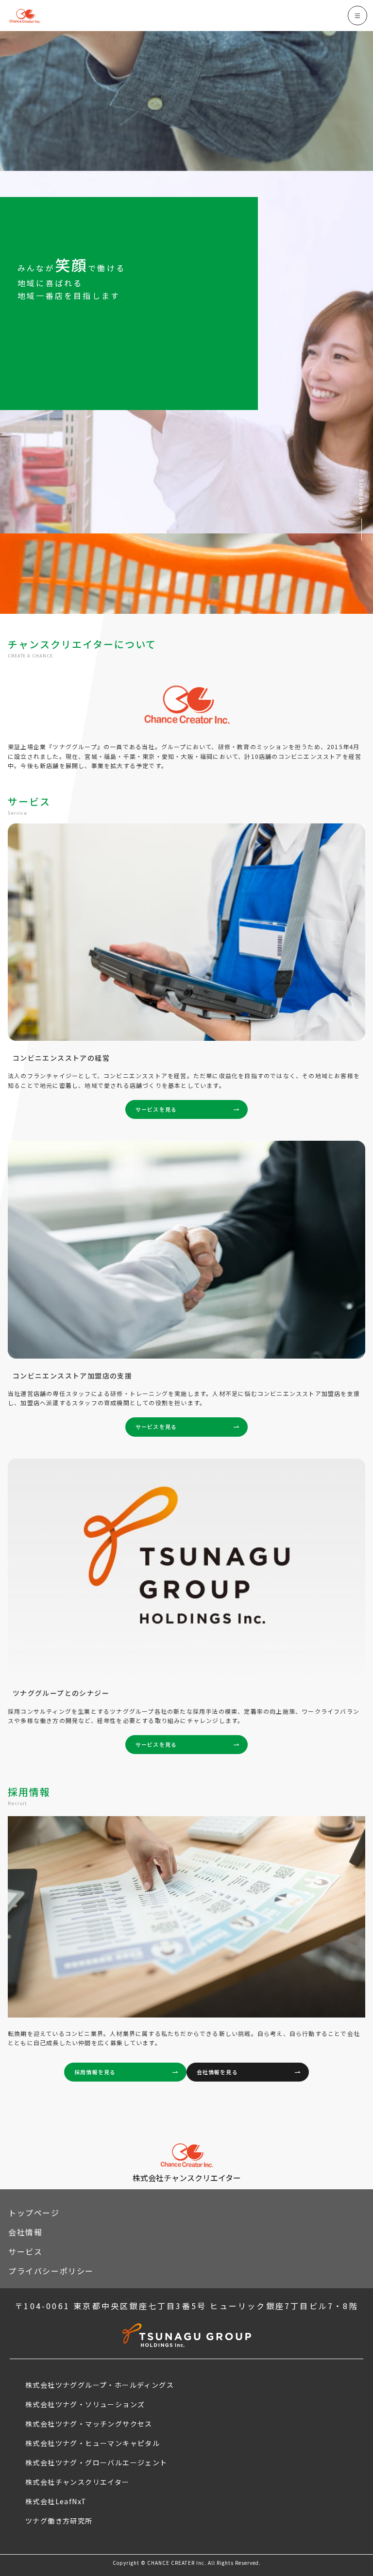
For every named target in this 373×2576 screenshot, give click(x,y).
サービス (25, 2251)
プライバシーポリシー (51, 2271)
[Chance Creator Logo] (25, 16)
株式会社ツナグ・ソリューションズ (85, 2404)
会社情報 (25, 2232)
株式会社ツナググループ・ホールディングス (100, 2385)
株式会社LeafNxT (56, 2501)
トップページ (34, 2213)
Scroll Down (362, 496)
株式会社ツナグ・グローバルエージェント (96, 2462)
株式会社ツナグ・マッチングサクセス (89, 2424)
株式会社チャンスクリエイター (77, 2482)
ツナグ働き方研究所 (59, 2521)
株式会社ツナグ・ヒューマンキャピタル (93, 2443)
